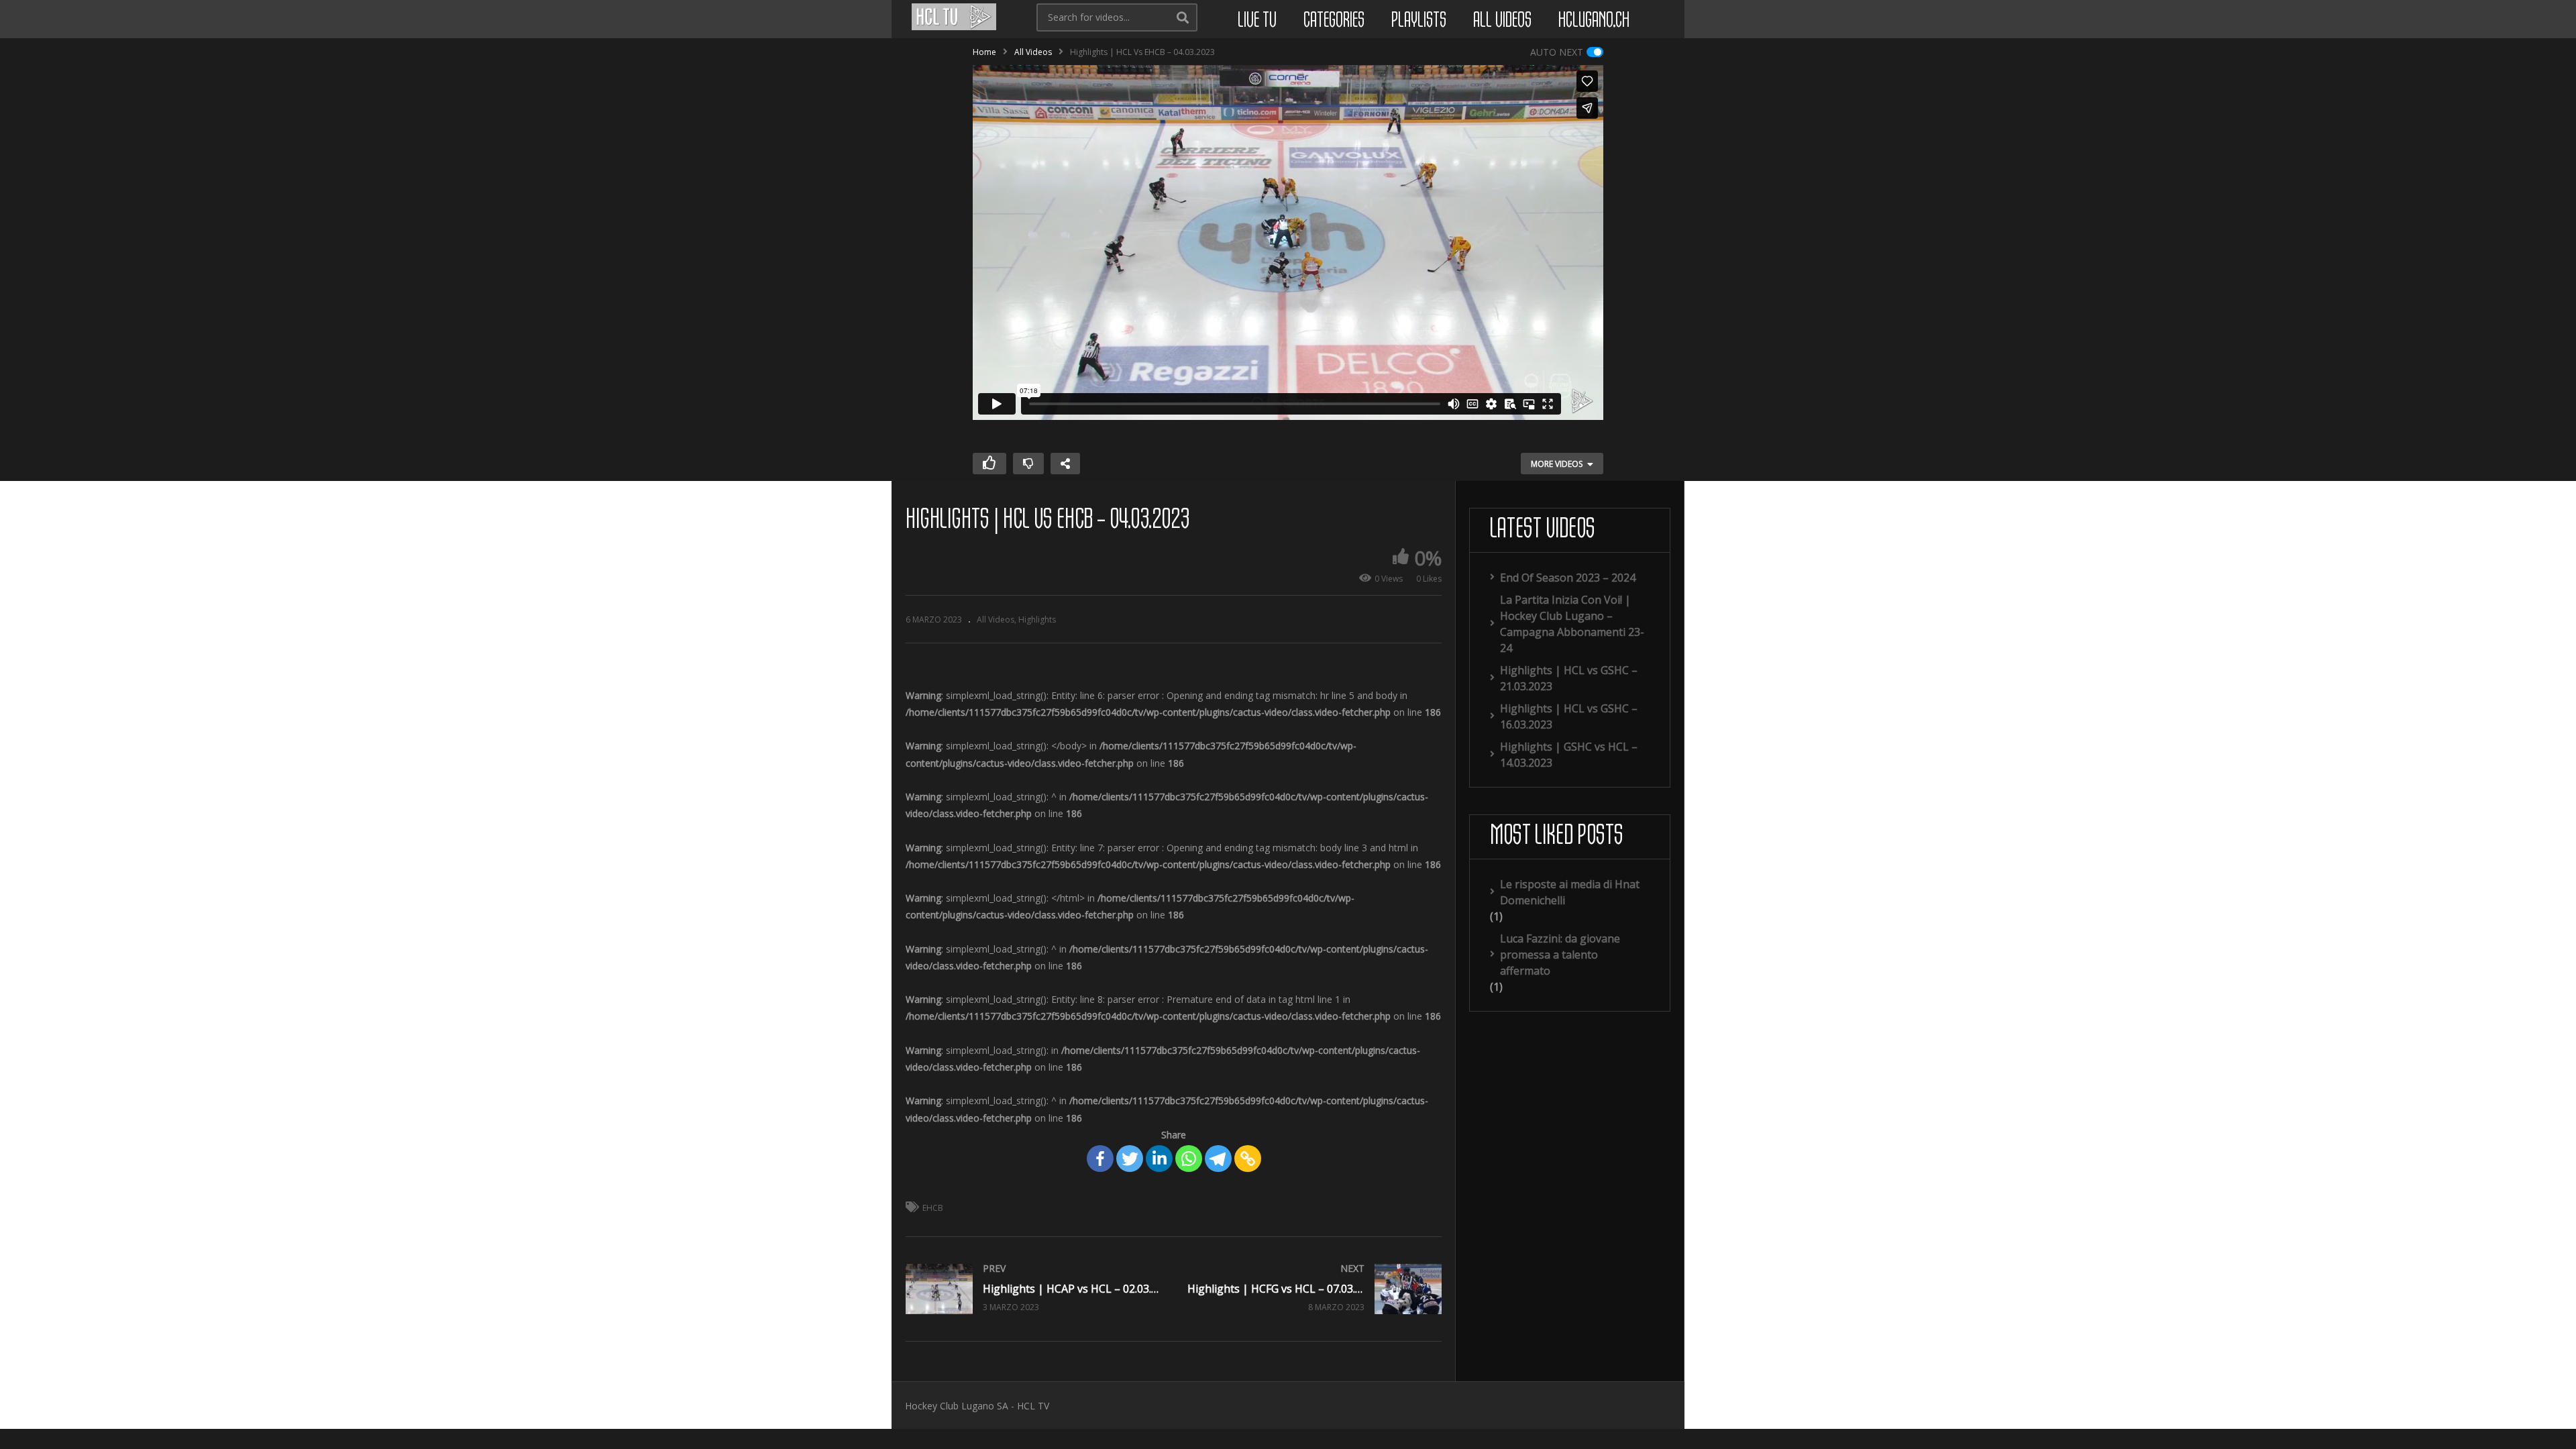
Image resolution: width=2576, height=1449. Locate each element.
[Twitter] (1130, 1159)
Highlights (1037, 620)
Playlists (1419, 21)
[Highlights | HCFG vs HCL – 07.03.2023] (1315, 1289)
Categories (1334, 21)
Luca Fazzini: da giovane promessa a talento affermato (1560, 955)
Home (984, 52)
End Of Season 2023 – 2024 (1568, 578)
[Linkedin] (1159, 1159)
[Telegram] (1218, 1159)
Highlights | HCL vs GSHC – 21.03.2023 (1569, 678)
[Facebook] (1100, 1159)
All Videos (1502, 21)
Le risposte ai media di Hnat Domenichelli (1570, 892)
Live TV (1257, 21)
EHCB (933, 1208)
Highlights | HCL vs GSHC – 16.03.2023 (1569, 716)
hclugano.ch (1594, 21)
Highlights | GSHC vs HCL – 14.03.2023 (1569, 755)
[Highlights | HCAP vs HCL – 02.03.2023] (1033, 1289)
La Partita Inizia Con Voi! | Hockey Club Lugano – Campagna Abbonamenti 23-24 (1572, 624)
